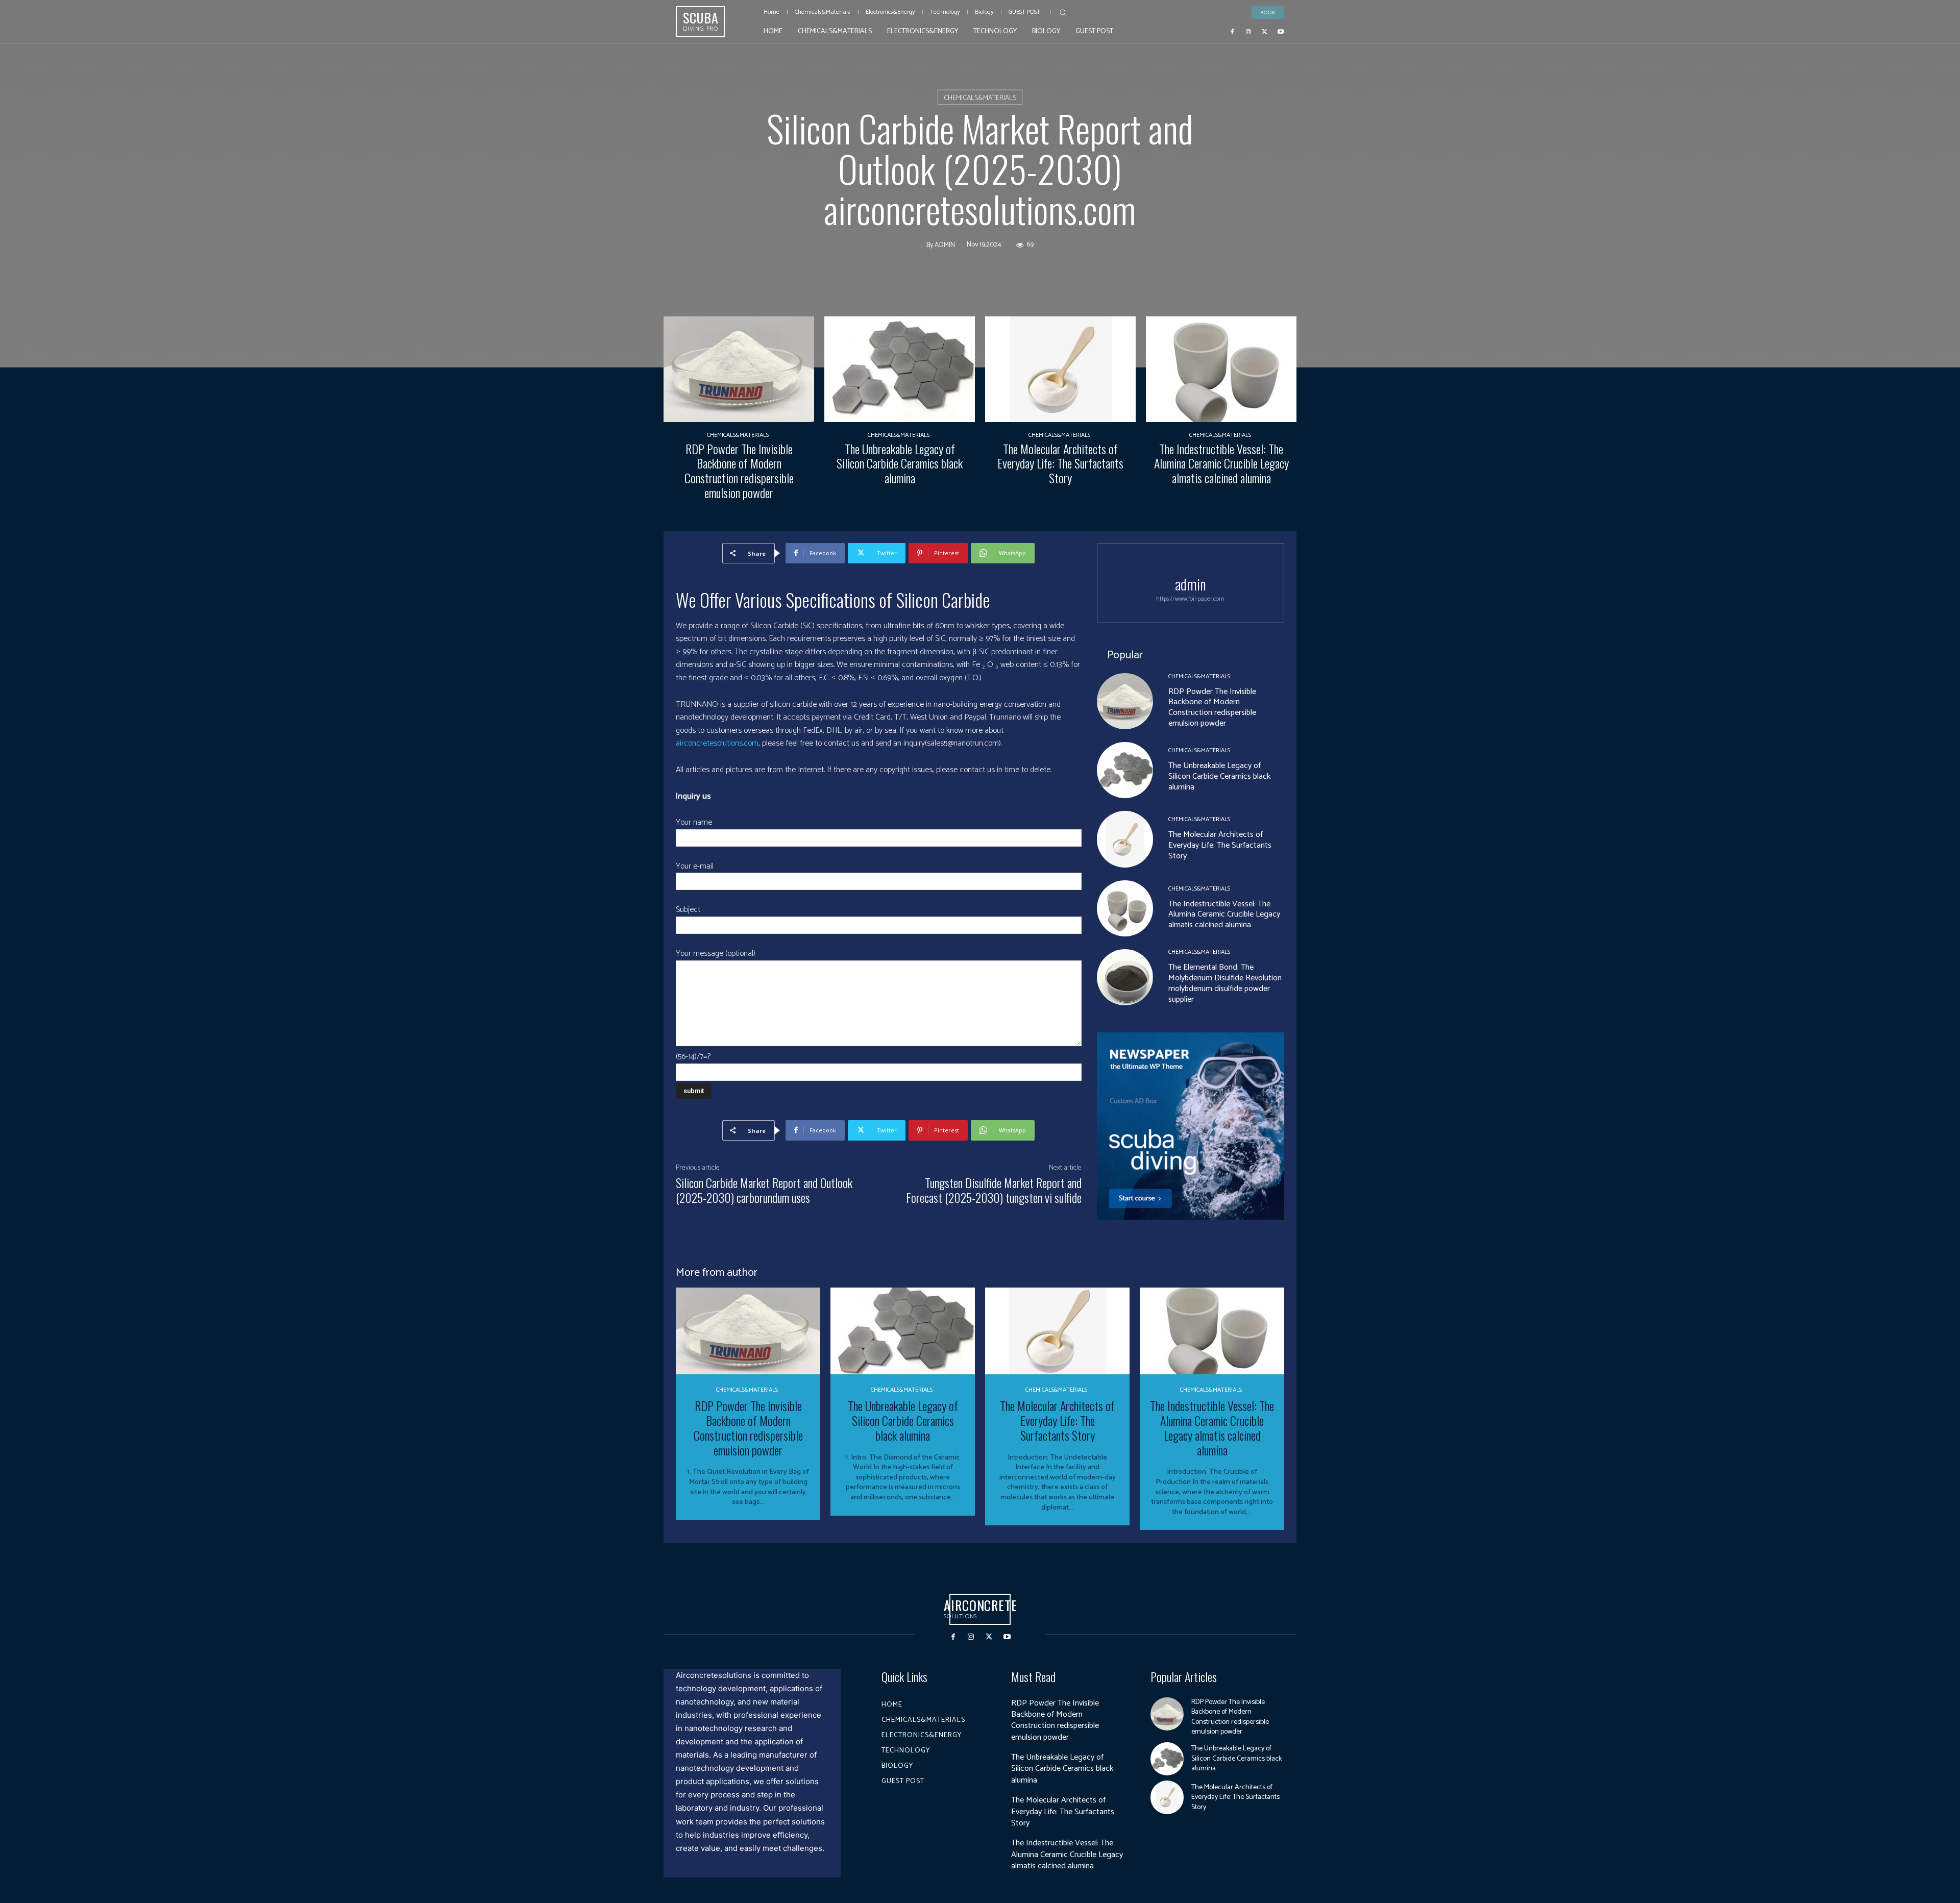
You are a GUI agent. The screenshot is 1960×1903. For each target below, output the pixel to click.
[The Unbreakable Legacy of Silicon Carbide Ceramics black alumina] (900, 369)
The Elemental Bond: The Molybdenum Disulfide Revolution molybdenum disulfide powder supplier (1225, 983)
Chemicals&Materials (980, 98)
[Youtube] (1281, 31)
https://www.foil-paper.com (1190, 599)
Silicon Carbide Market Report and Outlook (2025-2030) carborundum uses (764, 1190)
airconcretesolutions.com (717, 743)
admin (945, 245)
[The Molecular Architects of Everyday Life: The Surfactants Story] (1060, 369)
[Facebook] (1233, 31)
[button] (1063, 12)
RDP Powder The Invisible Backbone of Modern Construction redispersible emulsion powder (739, 471)
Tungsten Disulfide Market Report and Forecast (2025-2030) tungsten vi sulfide (994, 1190)
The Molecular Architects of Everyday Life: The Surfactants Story (1060, 463)
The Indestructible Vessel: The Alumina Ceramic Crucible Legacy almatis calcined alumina (1221, 463)
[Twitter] (1265, 31)
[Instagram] (1248, 31)
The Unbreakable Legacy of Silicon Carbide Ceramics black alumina (900, 463)
